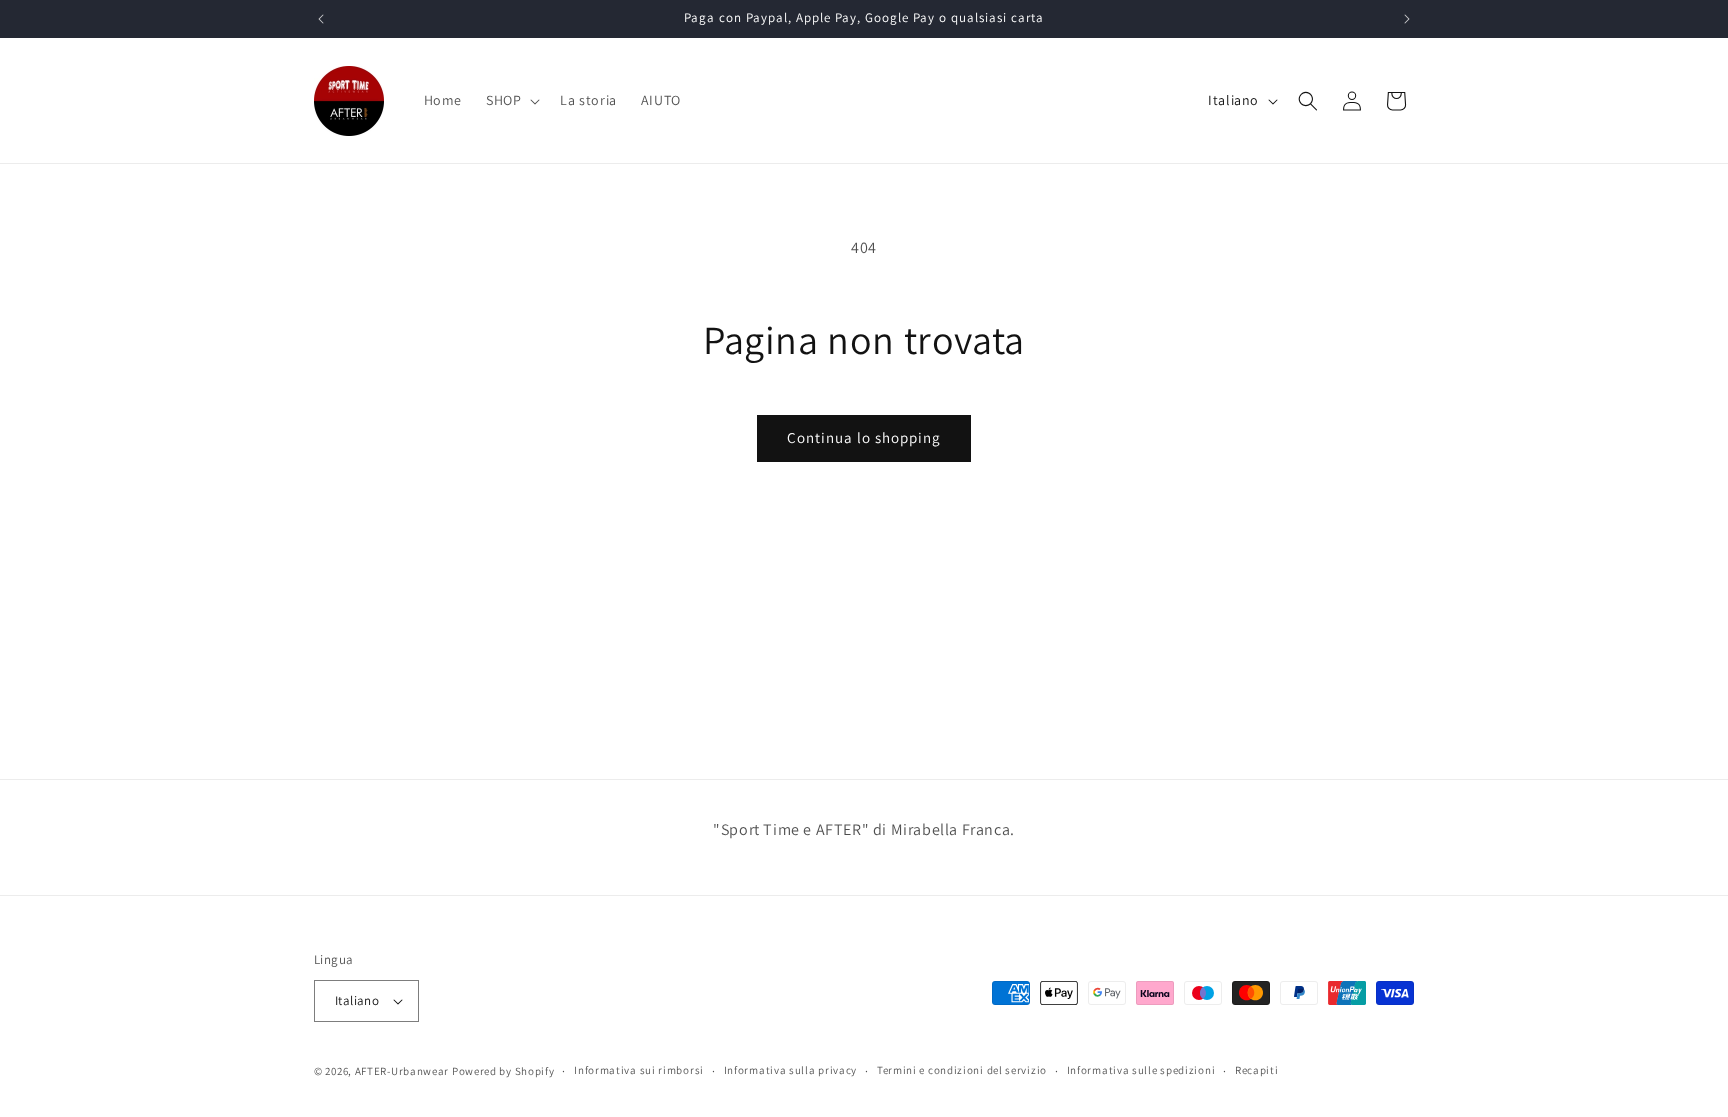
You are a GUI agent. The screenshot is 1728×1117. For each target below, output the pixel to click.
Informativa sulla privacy (791, 1070)
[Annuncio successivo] (1407, 19)
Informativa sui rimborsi (639, 1070)
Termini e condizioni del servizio (962, 1070)
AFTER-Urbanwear (402, 1071)
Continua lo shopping (864, 437)
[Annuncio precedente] (321, 19)
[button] (511, 100)
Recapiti (1257, 1070)
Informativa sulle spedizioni (1141, 1070)
